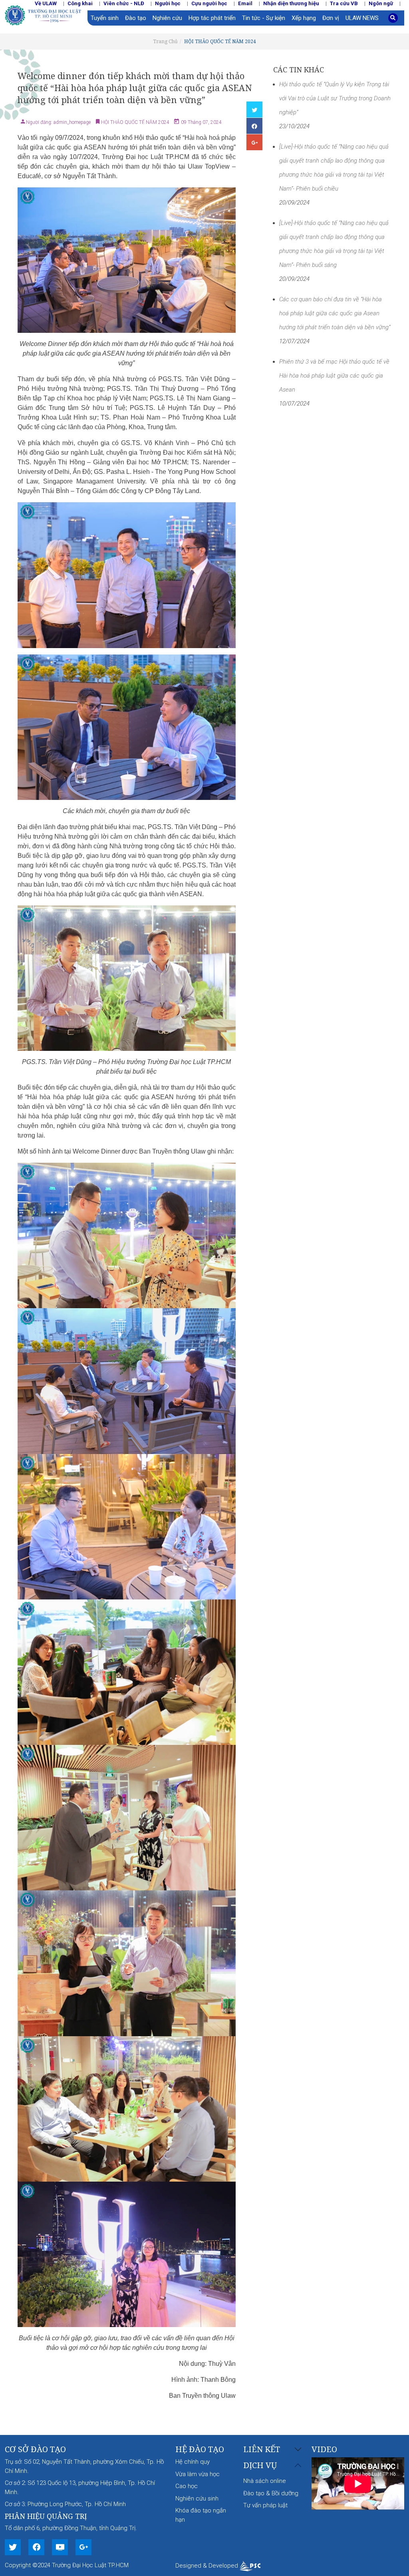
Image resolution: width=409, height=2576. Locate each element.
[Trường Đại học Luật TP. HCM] (46, 14)
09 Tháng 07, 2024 (201, 122)
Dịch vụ (260, 2466)
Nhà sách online (265, 2481)
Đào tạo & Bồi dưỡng (271, 2493)
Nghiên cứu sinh (197, 2498)
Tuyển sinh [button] (105, 18)
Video (324, 2449)
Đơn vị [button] (331, 18)
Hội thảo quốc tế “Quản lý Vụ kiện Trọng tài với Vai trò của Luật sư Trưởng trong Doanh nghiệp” (335, 98)
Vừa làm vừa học (198, 2474)
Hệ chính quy (193, 2462)
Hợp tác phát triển (212, 18)
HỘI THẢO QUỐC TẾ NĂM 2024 (220, 41)
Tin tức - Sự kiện (264, 18)
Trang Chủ (165, 41)
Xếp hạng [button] (304, 18)
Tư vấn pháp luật (265, 2505)
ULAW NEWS (362, 18)
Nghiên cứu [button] (167, 18)
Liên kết (262, 2450)
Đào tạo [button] (136, 18)
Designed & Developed (207, 2566)
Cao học (187, 2486)
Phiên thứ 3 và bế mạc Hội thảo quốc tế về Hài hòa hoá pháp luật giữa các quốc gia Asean (334, 376)
